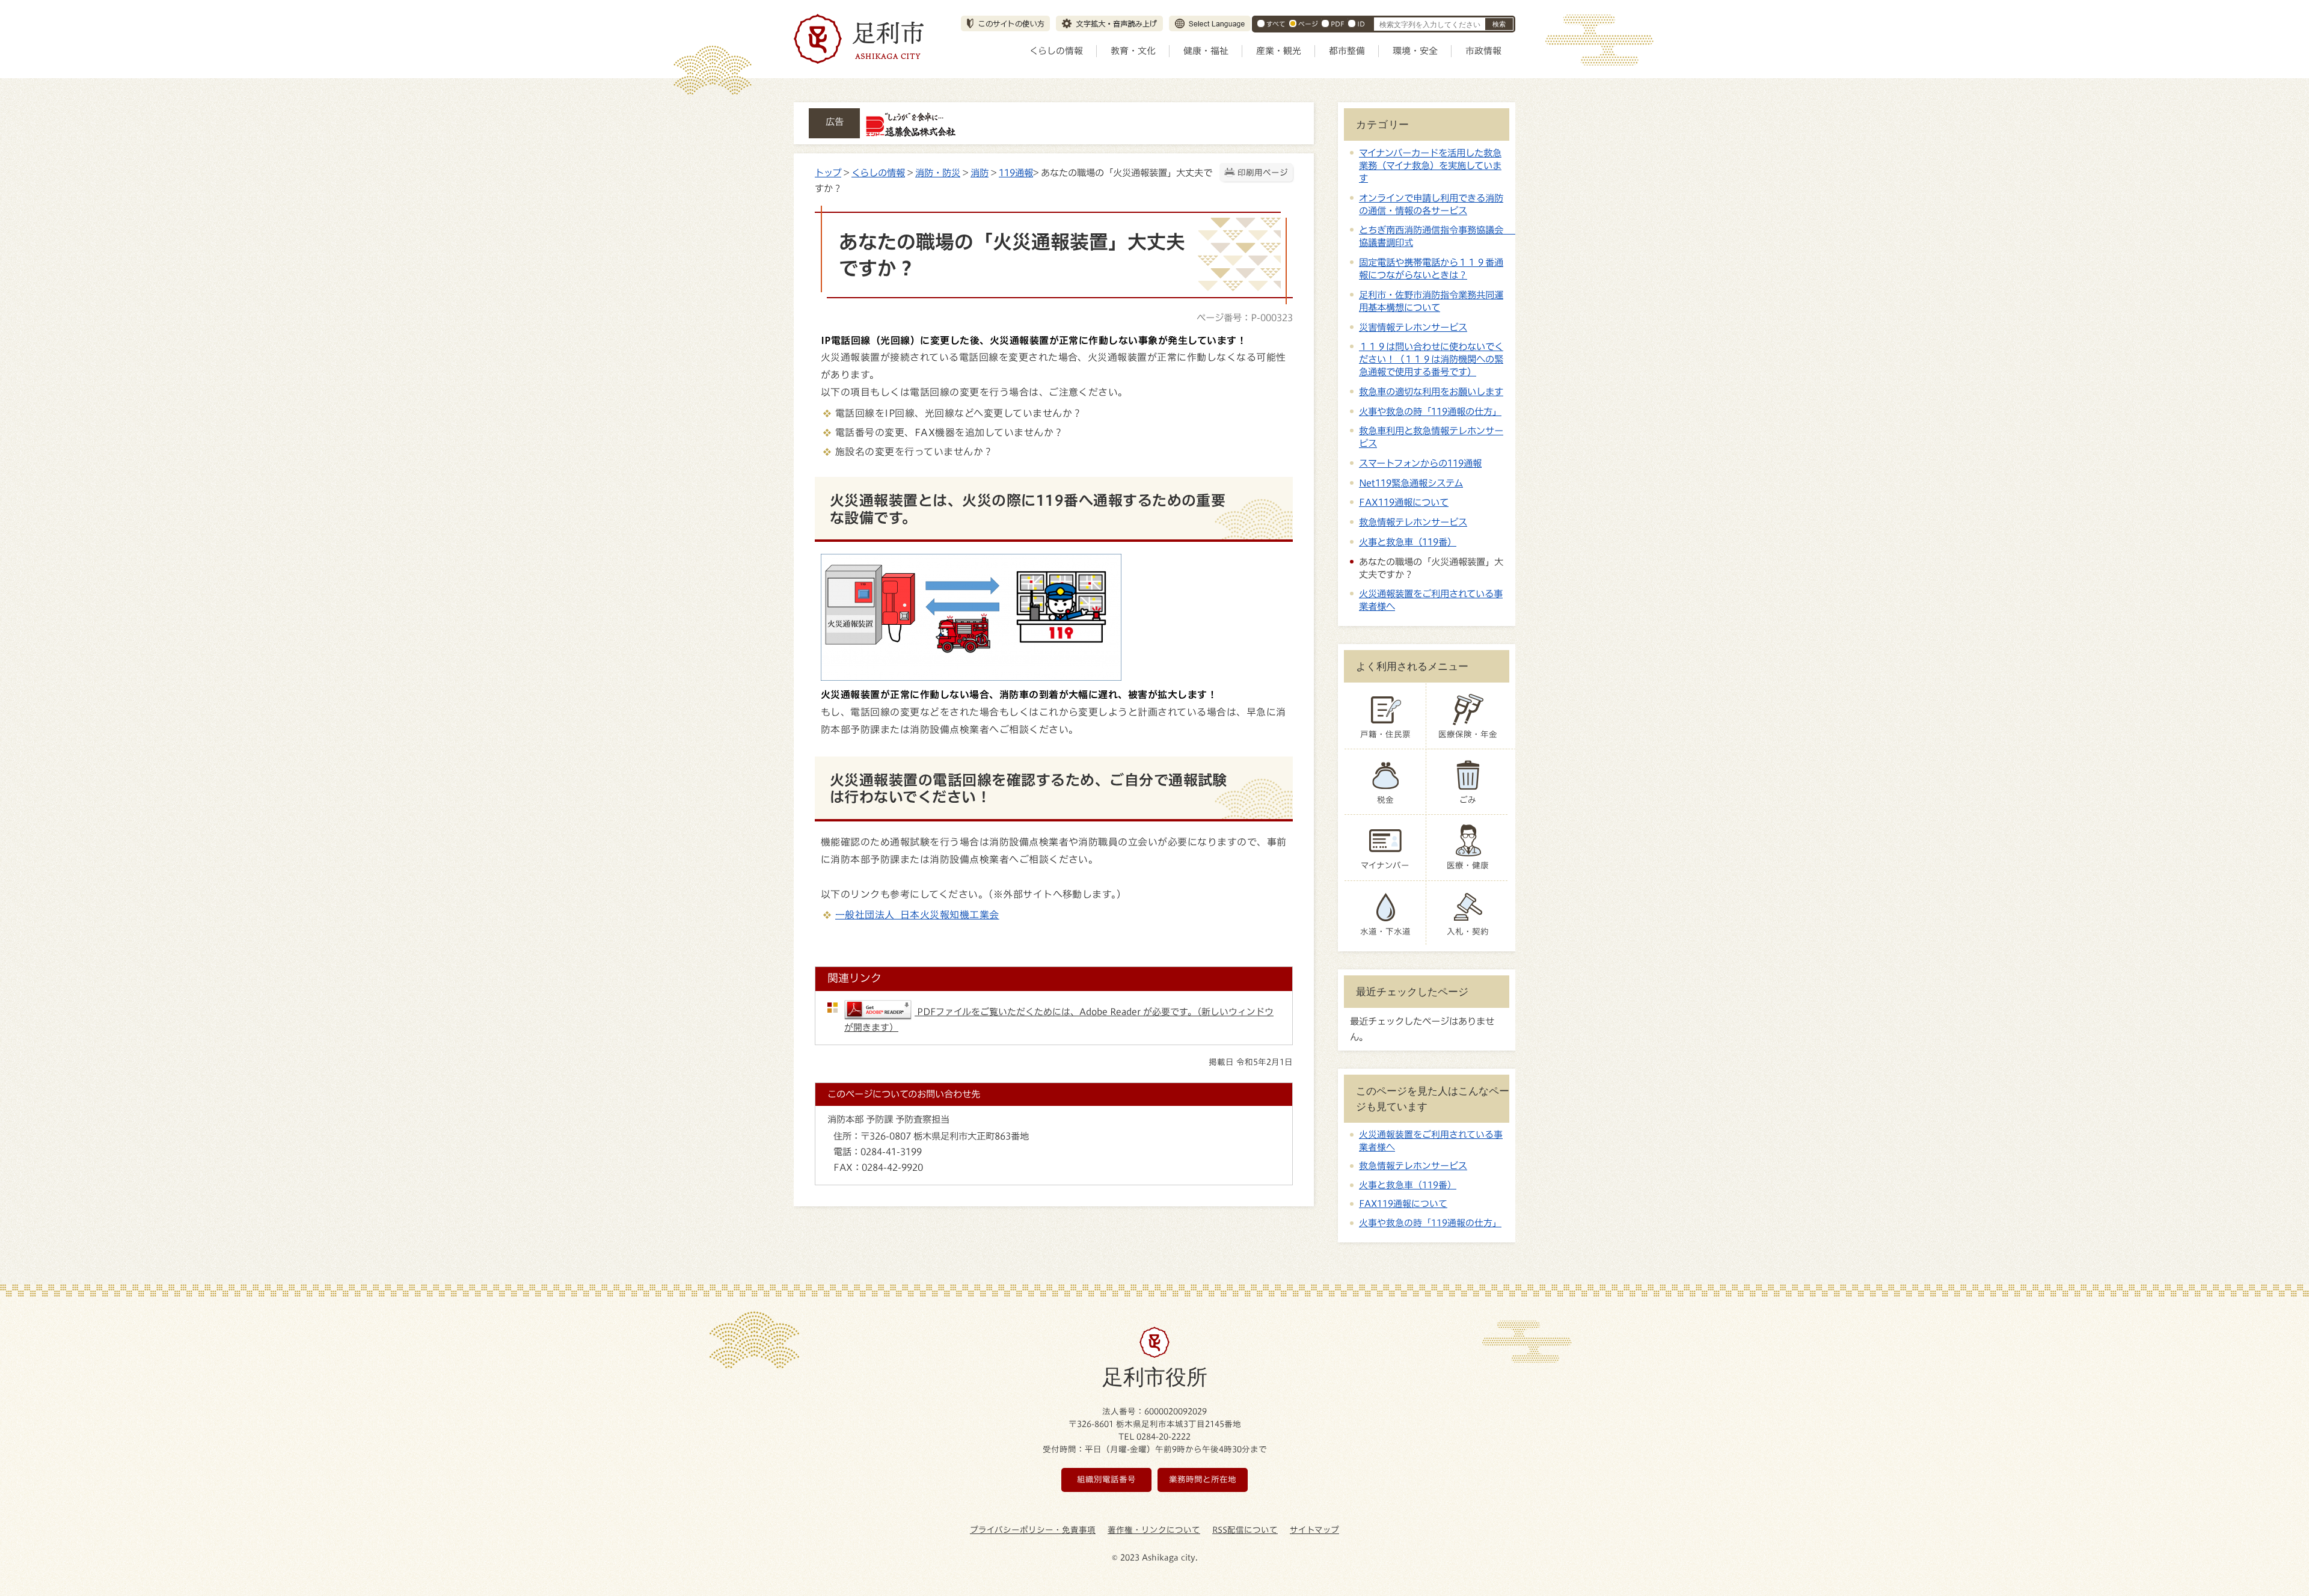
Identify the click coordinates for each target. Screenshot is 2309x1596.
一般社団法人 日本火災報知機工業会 (917, 915)
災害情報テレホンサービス (1413, 327)
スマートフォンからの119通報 (1420, 463)
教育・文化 (1133, 51)
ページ (1308, 24)
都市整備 (1347, 51)
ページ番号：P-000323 (1245, 318)
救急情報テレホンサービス (1413, 522)
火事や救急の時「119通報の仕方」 (1430, 411)
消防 (980, 173)
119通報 (1016, 173)
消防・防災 (938, 173)
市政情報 (1483, 51)
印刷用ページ (1263, 173)
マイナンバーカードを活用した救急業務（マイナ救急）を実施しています (1430, 165)
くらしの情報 (1056, 51)
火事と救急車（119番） (1408, 542)
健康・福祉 (1206, 51)
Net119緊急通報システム (1411, 483)
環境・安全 (1415, 51)
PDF (1338, 24)
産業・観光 (1279, 51)
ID (1361, 24)
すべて (1276, 24)
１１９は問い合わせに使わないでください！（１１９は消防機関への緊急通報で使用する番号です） (1431, 359)
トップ (828, 173)
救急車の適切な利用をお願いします (1431, 391)
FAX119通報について (1404, 502)
